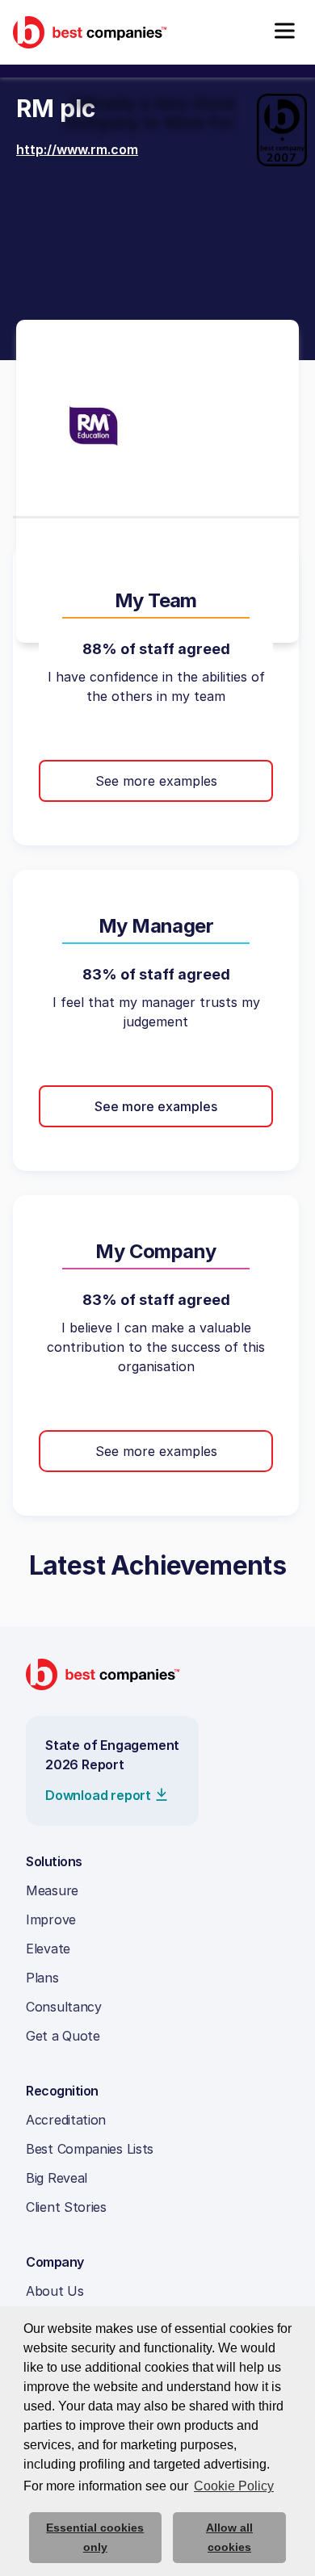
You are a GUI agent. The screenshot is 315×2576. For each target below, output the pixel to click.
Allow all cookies (229, 2537)
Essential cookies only (95, 2537)
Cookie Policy (234, 2486)
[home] (90, 32)
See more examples (156, 781)
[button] (284, 32)
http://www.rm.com (77, 149)
